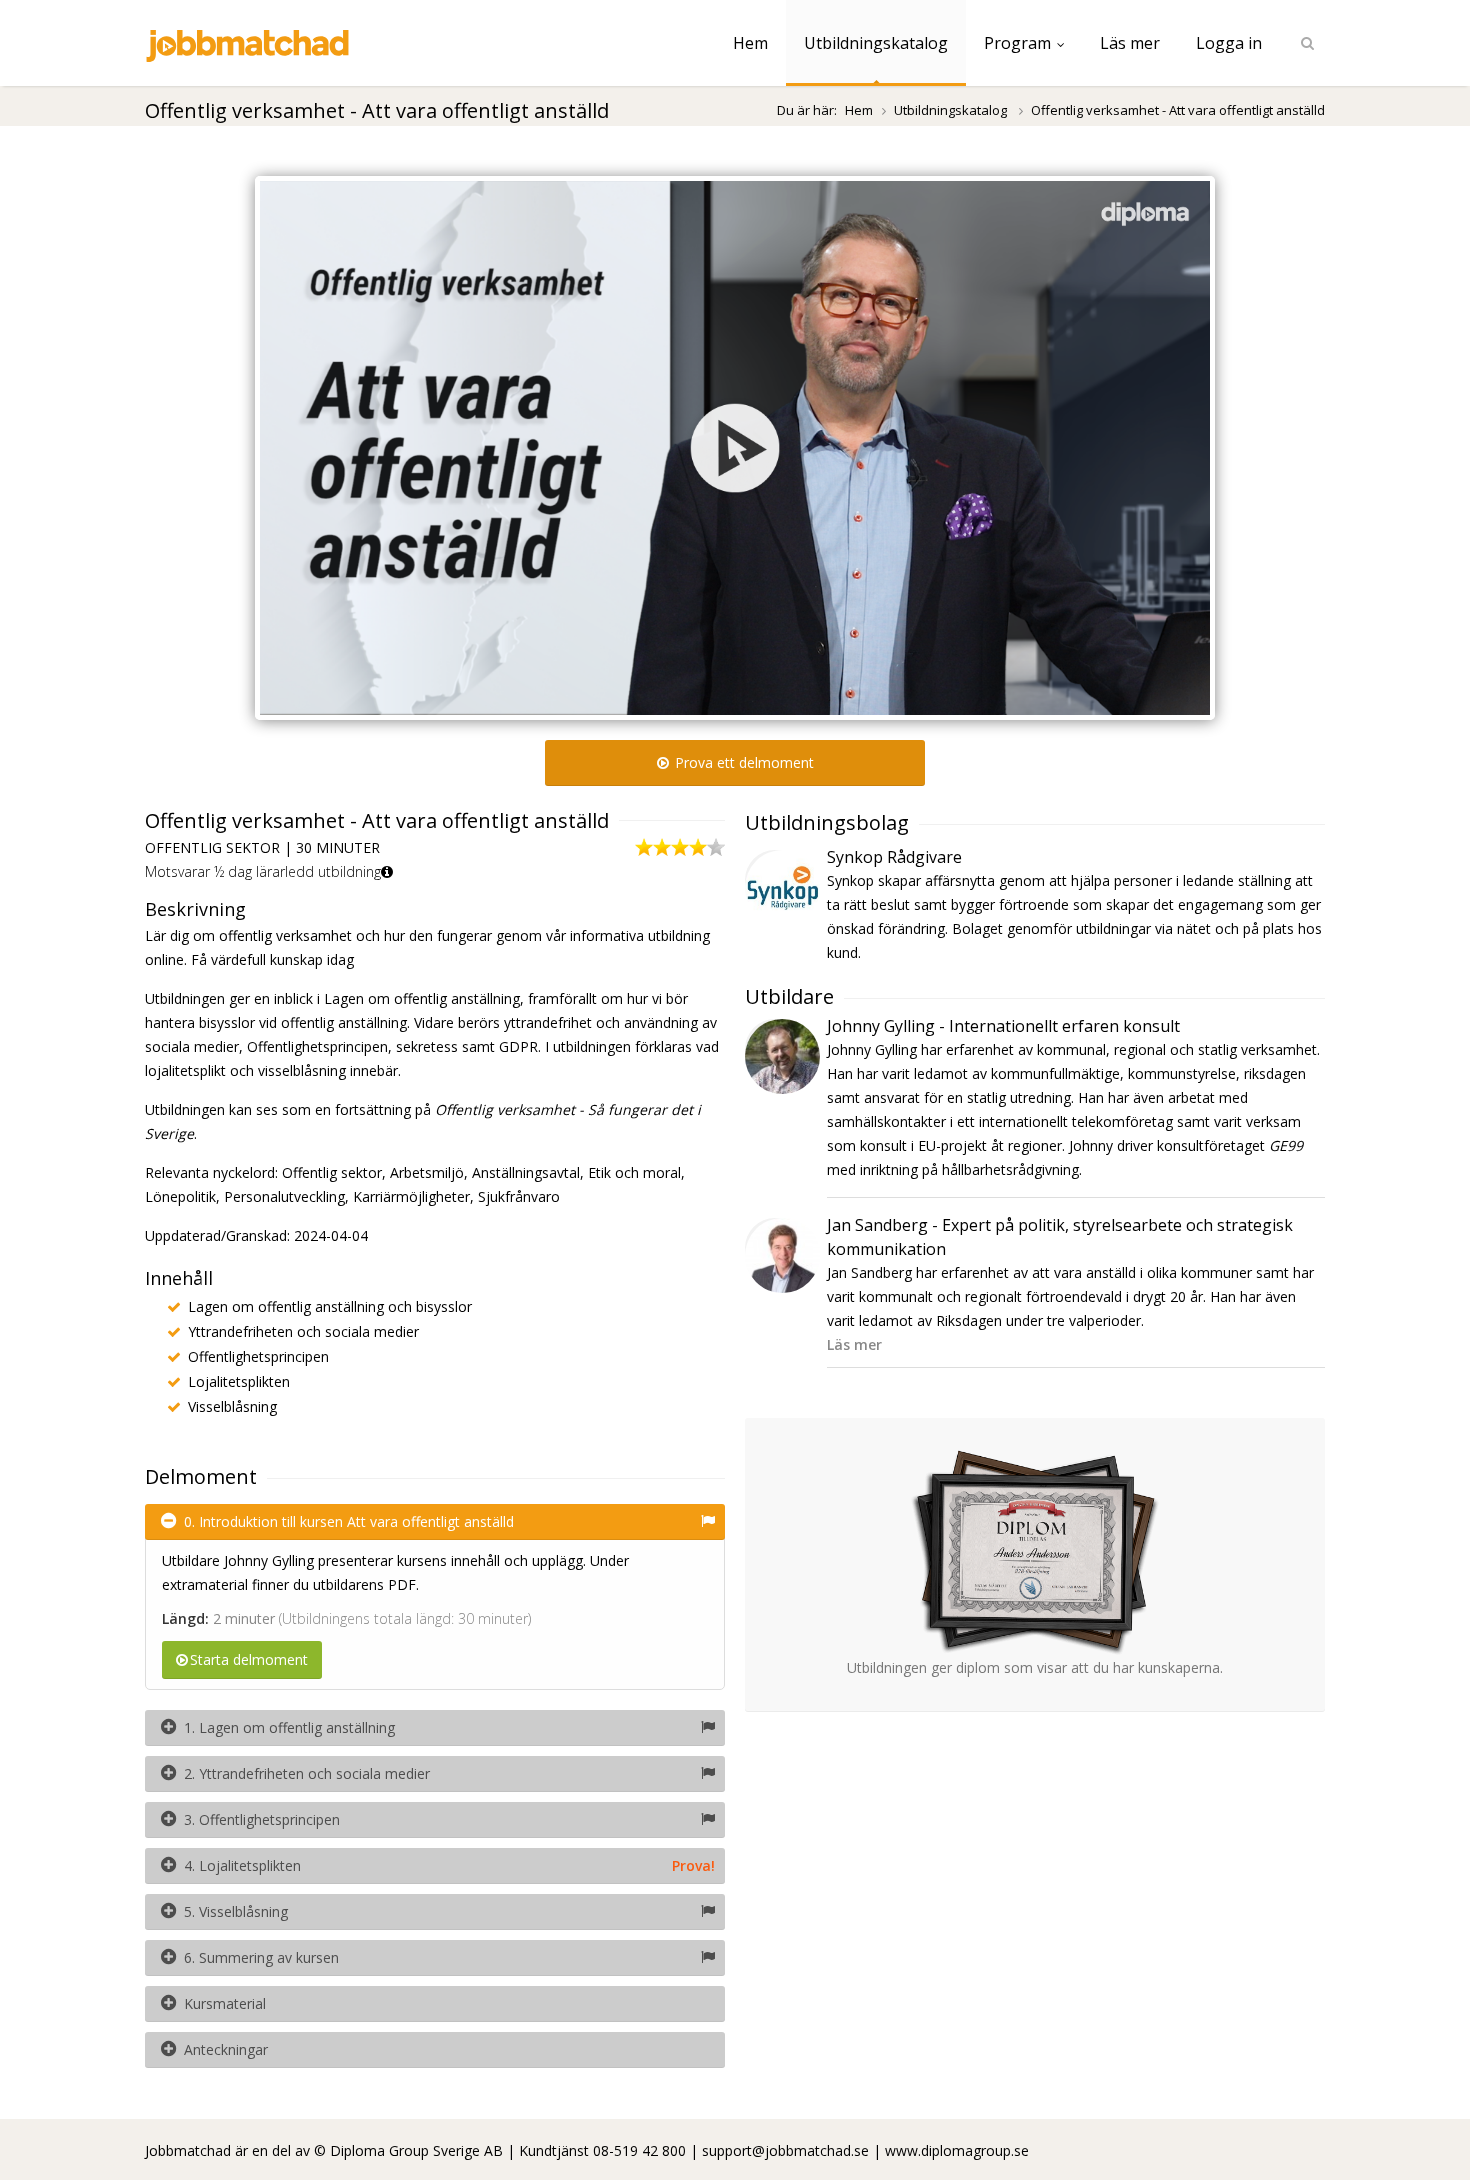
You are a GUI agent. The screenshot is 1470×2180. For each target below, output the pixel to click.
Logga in (1229, 43)
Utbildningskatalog (876, 43)
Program (1017, 43)
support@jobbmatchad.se (785, 2150)
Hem (750, 43)
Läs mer (1130, 43)
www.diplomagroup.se (957, 2150)
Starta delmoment (249, 1659)
